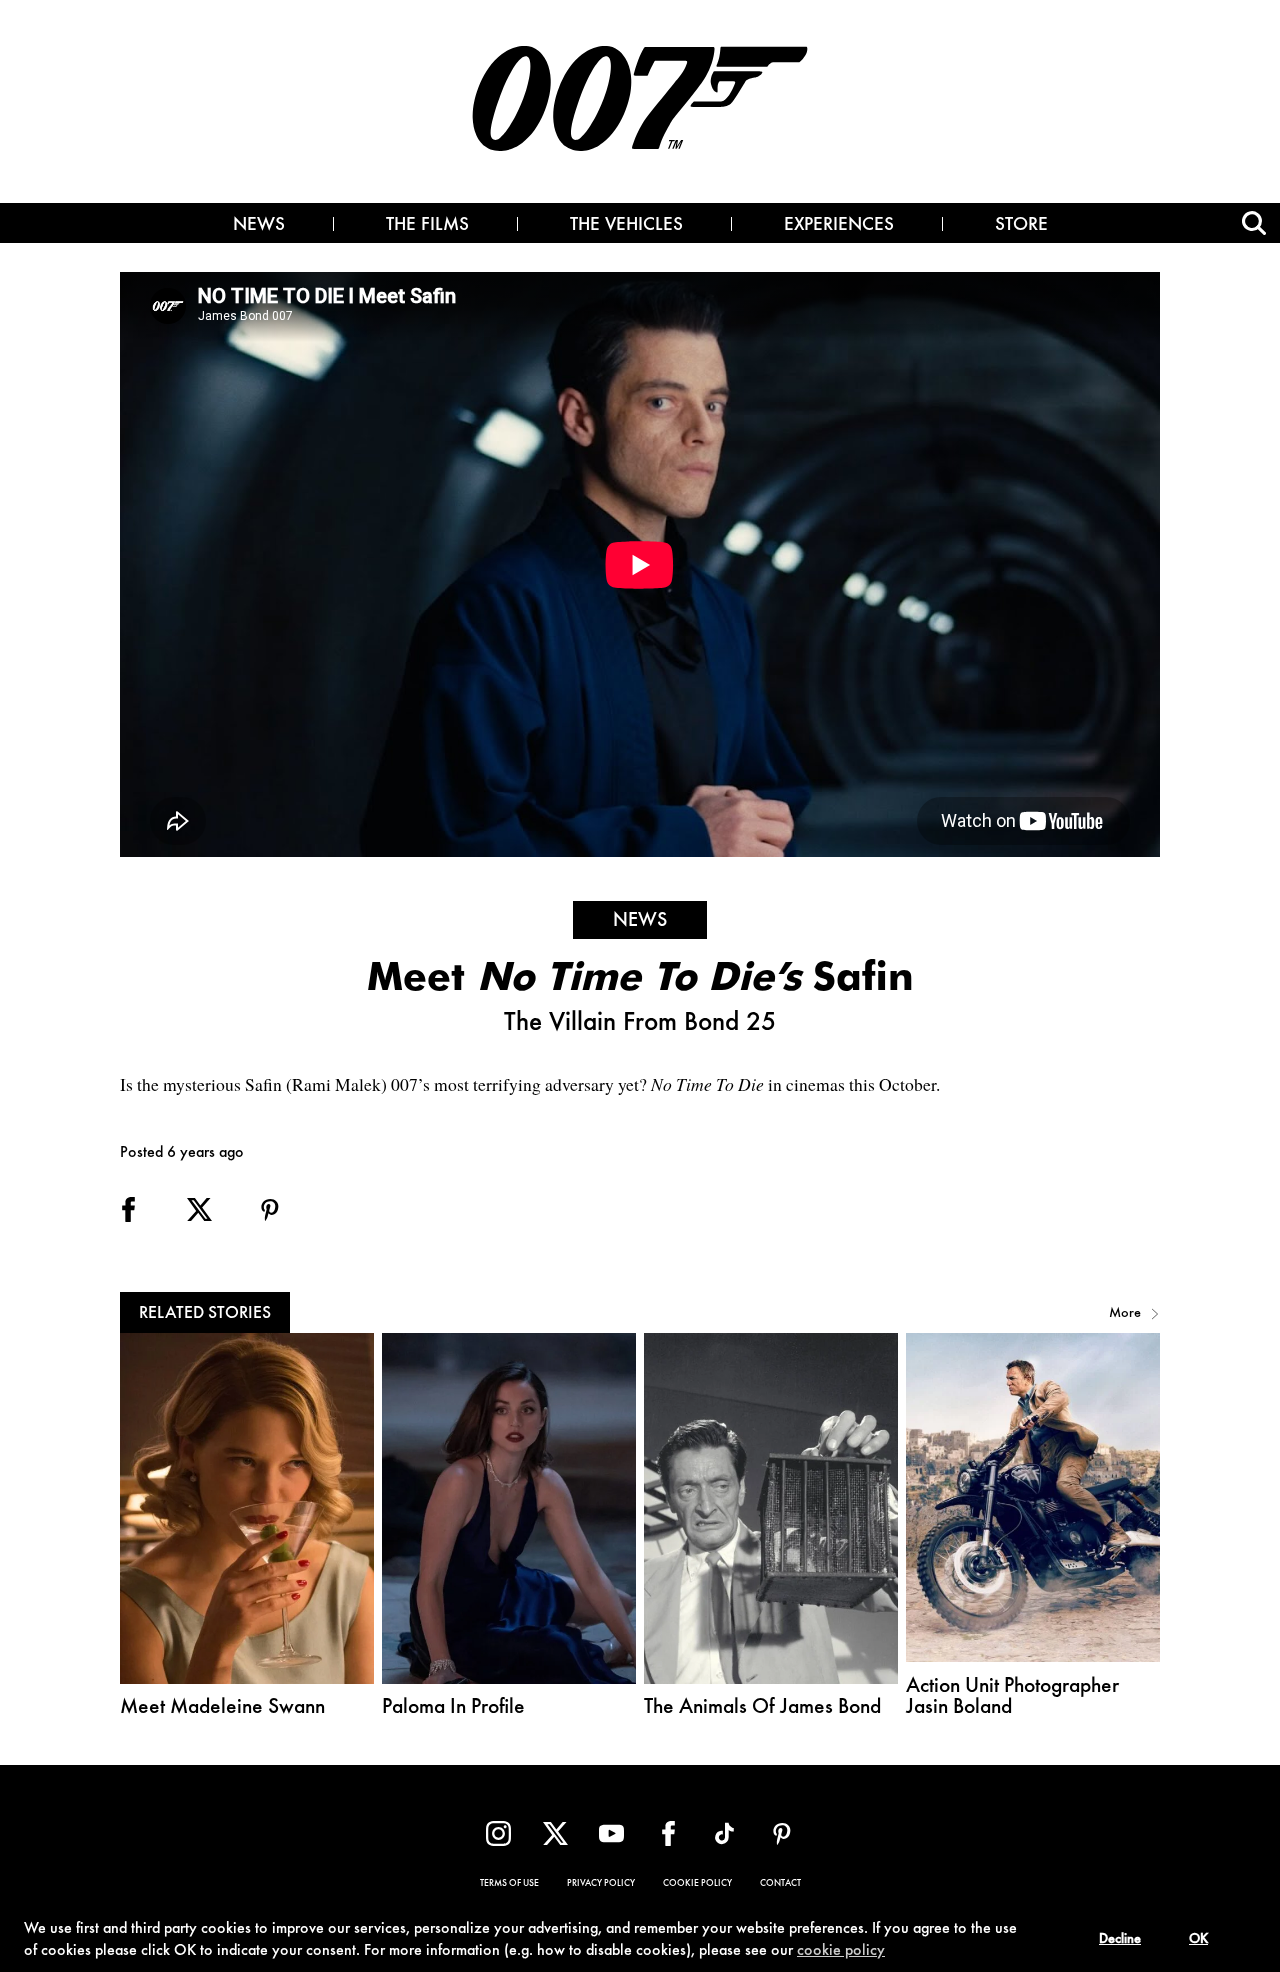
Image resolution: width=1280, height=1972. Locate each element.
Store (1021, 226)
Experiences (839, 226)
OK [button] (1198, 1940)
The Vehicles (626, 226)
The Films (427, 226)
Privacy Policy (601, 1884)
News (259, 226)
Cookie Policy (697, 1884)
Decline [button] (1120, 1940)
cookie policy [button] (841, 1951)
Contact (780, 1884)
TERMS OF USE (509, 1884)
